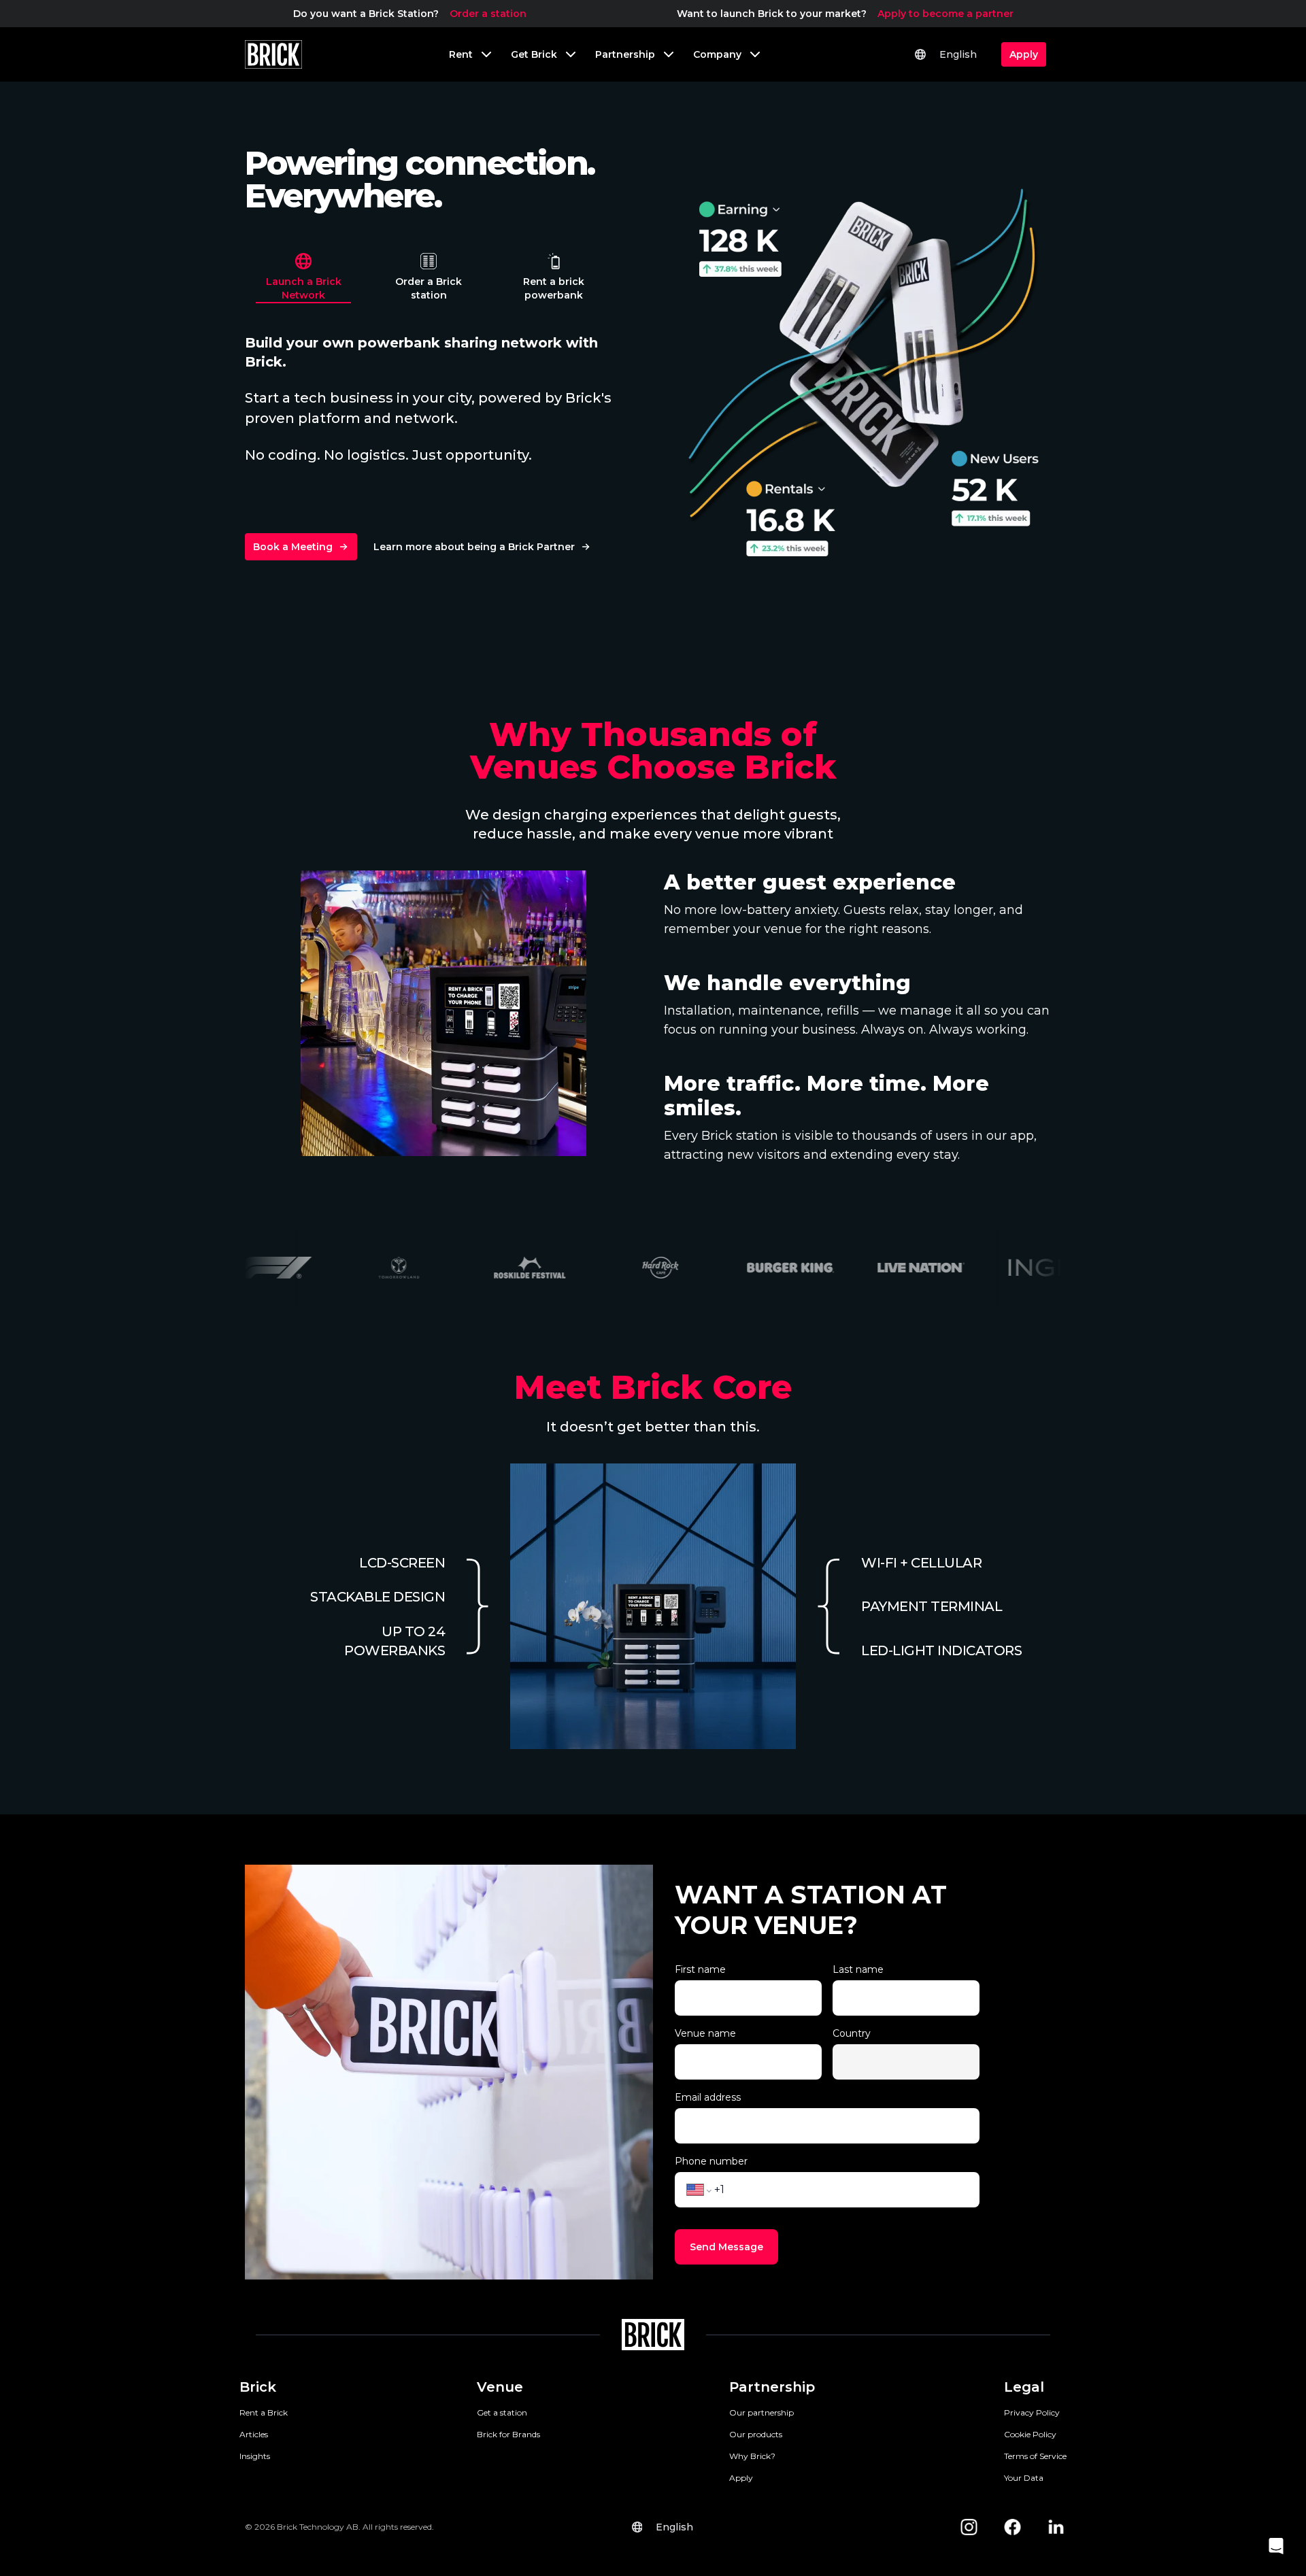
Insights (255, 2456)
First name (700, 1969)
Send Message (726, 2247)
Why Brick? (752, 2456)
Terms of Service (1035, 2456)
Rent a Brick (264, 2412)
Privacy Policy (1032, 2412)
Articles (254, 2434)
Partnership (772, 2387)
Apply (741, 2478)
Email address (708, 2097)
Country (852, 2033)
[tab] (303, 275)
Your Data (1024, 2478)
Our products (756, 2434)
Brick (258, 2387)
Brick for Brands (508, 2434)
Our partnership (761, 2412)
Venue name (705, 2033)
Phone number (711, 2161)
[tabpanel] (864, 367)
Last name (858, 1969)
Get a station (502, 2412)
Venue (500, 2387)
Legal (1024, 2387)
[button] (1276, 2546)
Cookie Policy (1030, 2434)
